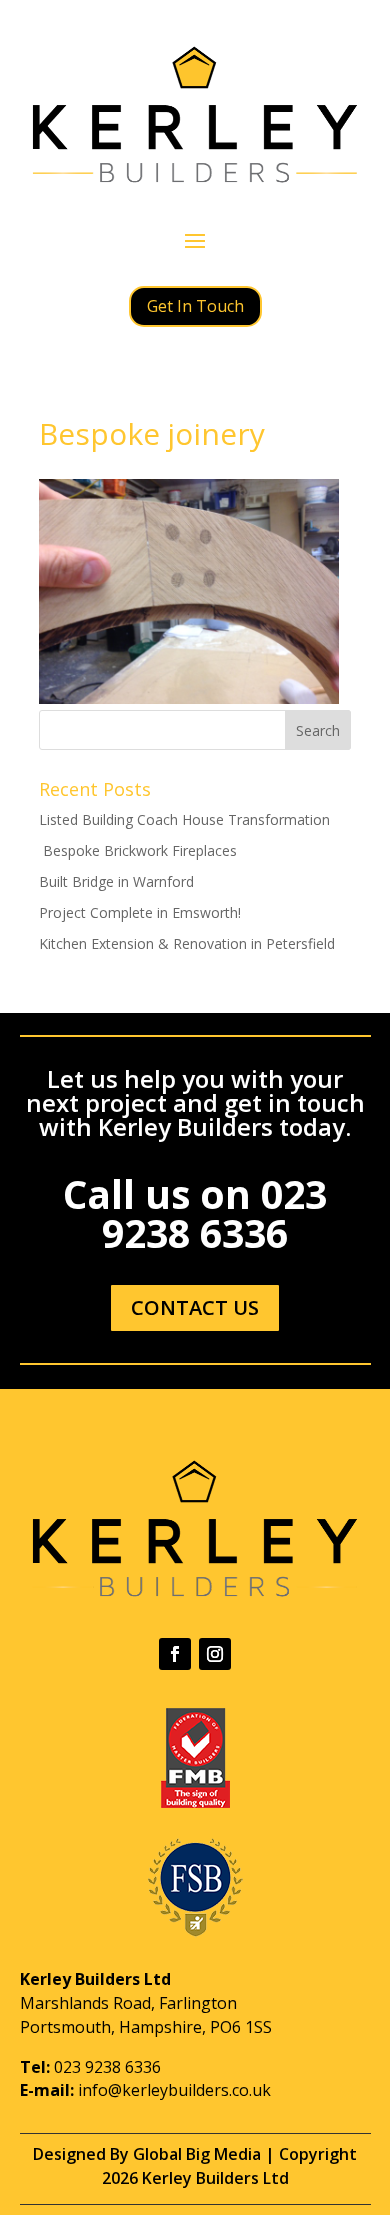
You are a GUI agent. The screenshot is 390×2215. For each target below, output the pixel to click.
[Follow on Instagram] (215, 1654)
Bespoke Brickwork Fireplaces (138, 850)
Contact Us (195, 1307)
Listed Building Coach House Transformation (184, 819)
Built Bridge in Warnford (116, 881)
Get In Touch (195, 306)
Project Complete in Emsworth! (140, 912)
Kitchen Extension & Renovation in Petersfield (187, 943)
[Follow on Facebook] (175, 1654)
